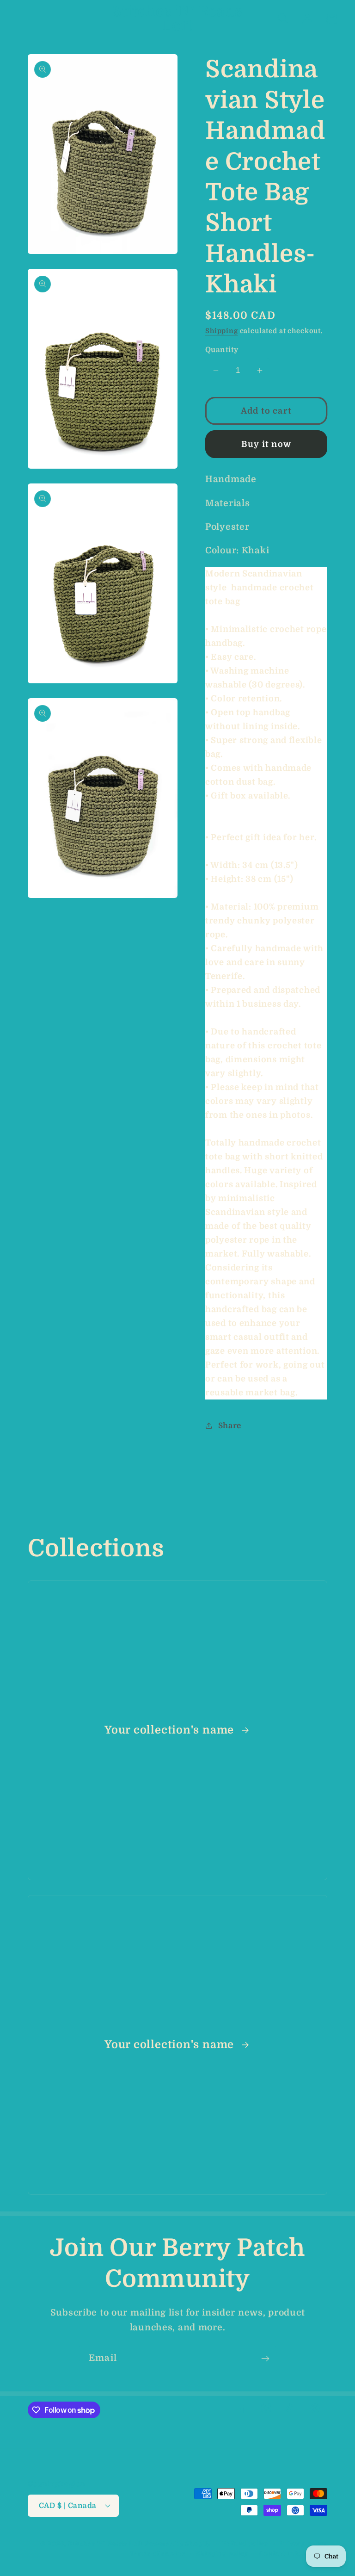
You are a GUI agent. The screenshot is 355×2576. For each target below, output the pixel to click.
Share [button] (230, 1426)
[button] (23, 19)
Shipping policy (222, 2554)
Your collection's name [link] (171, 1730)
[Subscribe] (265, 2359)
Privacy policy (303, 2543)
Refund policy (245, 2543)
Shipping (222, 331)
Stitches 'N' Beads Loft (105, 2544)
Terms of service (157, 2554)
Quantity (222, 350)
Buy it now (266, 444)
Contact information (293, 2554)
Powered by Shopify (178, 2544)
